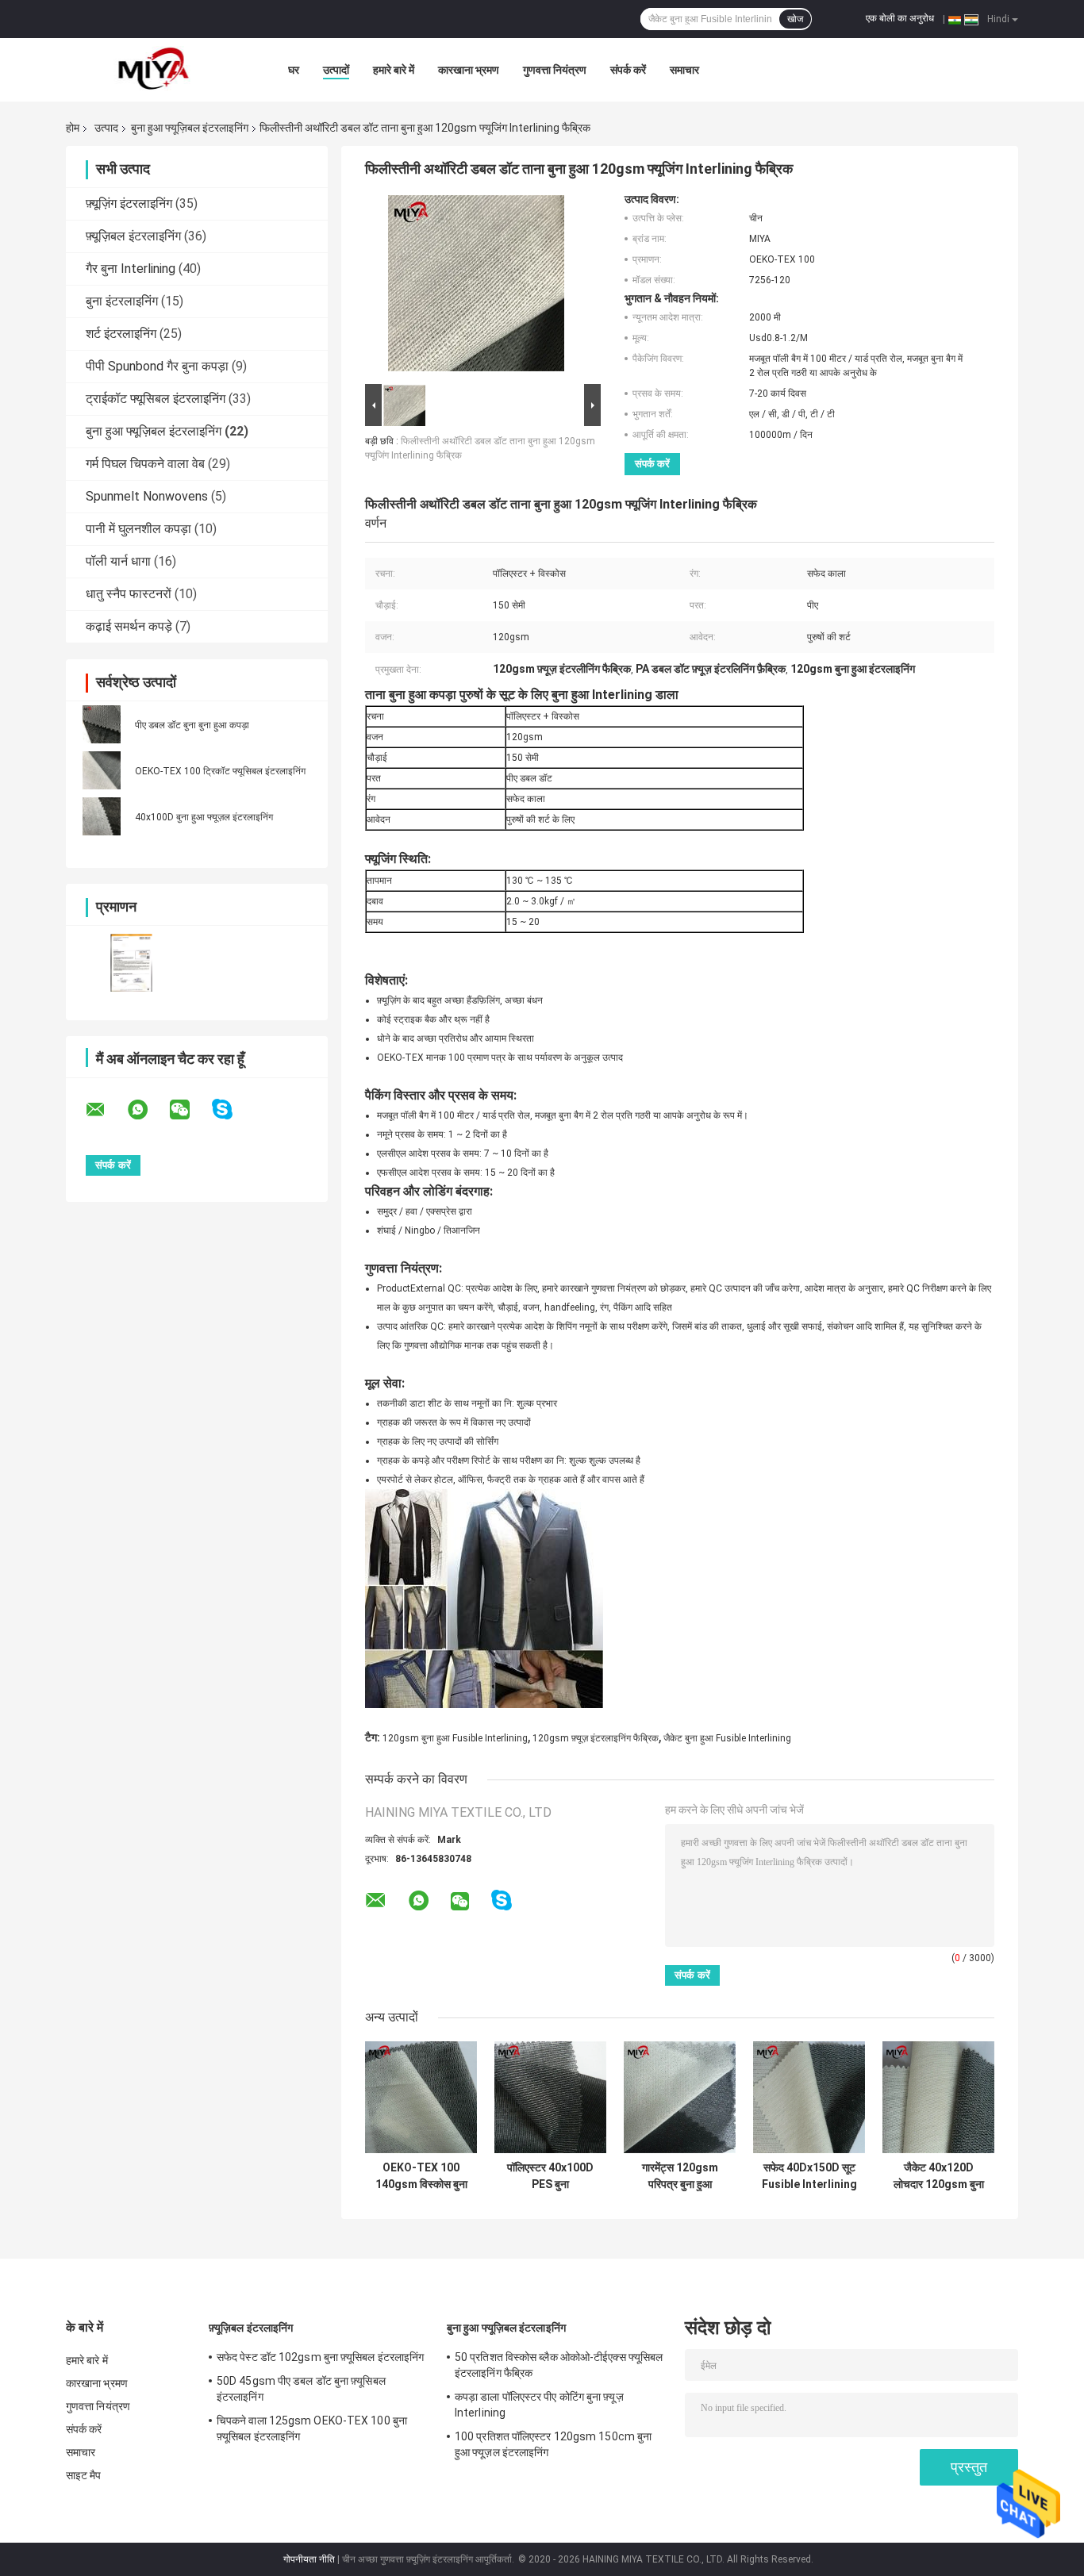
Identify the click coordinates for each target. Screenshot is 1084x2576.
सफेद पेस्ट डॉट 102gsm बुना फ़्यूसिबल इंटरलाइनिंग (320, 2357)
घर (294, 70)
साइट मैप (84, 2475)
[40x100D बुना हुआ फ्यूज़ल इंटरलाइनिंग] (102, 816)
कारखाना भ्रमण (469, 70)
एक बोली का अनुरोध (900, 18)
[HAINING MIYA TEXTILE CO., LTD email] (106, 1110)
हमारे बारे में (394, 70)
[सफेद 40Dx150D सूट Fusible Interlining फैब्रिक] (809, 2097)
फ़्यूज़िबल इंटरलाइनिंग (133, 236)
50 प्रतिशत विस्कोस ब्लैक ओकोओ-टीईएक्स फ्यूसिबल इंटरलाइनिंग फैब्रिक (559, 2365)
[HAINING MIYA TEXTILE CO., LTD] (153, 70)
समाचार (684, 70)
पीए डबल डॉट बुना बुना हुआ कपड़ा (192, 725)
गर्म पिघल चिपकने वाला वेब (145, 464)
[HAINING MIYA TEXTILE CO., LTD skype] (232, 1109)
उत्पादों (336, 70)
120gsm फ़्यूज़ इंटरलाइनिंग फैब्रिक (596, 1738)
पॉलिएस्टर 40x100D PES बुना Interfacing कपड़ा (550, 2176)
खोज (795, 19)
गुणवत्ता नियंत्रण (555, 70)
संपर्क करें (628, 70)
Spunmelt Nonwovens (147, 496)
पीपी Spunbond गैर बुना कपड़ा (157, 366)
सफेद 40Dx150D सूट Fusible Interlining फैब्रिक (809, 2176)
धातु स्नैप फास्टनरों (129, 594)
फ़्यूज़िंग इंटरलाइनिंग (129, 203)
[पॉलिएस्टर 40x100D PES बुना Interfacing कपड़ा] (550, 2097)
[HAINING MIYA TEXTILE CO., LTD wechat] (190, 1110)
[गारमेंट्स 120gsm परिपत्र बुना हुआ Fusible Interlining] (680, 2097)
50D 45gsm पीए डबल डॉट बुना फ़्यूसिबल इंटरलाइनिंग (301, 2389)
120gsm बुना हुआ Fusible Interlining (455, 1738)
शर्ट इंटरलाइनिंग (121, 334)
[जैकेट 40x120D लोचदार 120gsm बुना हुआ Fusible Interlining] (938, 2097)
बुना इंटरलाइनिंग (122, 301)
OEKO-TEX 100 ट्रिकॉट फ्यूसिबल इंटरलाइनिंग (220, 771)
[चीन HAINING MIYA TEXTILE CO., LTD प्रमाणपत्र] (131, 963)
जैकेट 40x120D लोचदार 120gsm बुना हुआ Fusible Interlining (939, 2176)
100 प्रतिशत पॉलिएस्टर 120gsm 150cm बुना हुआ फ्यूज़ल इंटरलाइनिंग (553, 2444)
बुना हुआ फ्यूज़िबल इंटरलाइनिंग (190, 128)
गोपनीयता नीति (309, 2559)
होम (73, 128)
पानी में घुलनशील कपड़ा (138, 529)
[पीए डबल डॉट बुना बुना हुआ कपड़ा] (102, 724)
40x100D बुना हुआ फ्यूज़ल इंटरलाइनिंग (204, 817)
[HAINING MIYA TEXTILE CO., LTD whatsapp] (148, 1110)
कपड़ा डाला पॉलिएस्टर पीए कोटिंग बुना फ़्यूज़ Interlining (539, 2405)
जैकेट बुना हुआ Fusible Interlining (727, 1738)
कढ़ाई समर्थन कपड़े (129, 626)
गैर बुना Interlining (131, 269)
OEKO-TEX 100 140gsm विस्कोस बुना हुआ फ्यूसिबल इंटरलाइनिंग (421, 2176)
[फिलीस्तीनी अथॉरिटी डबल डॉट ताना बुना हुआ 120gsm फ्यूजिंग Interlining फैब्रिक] (476, 286)
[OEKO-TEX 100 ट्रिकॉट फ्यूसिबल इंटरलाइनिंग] (102, 770)
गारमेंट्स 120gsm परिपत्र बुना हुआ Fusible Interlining (680, 2176)
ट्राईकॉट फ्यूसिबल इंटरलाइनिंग (156, 399)
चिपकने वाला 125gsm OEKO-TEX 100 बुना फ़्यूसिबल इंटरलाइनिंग (312, 2428)
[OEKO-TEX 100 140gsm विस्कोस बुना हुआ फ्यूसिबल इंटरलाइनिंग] (421, 2097)
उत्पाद (106, 128)
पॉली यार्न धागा (118, 561)
